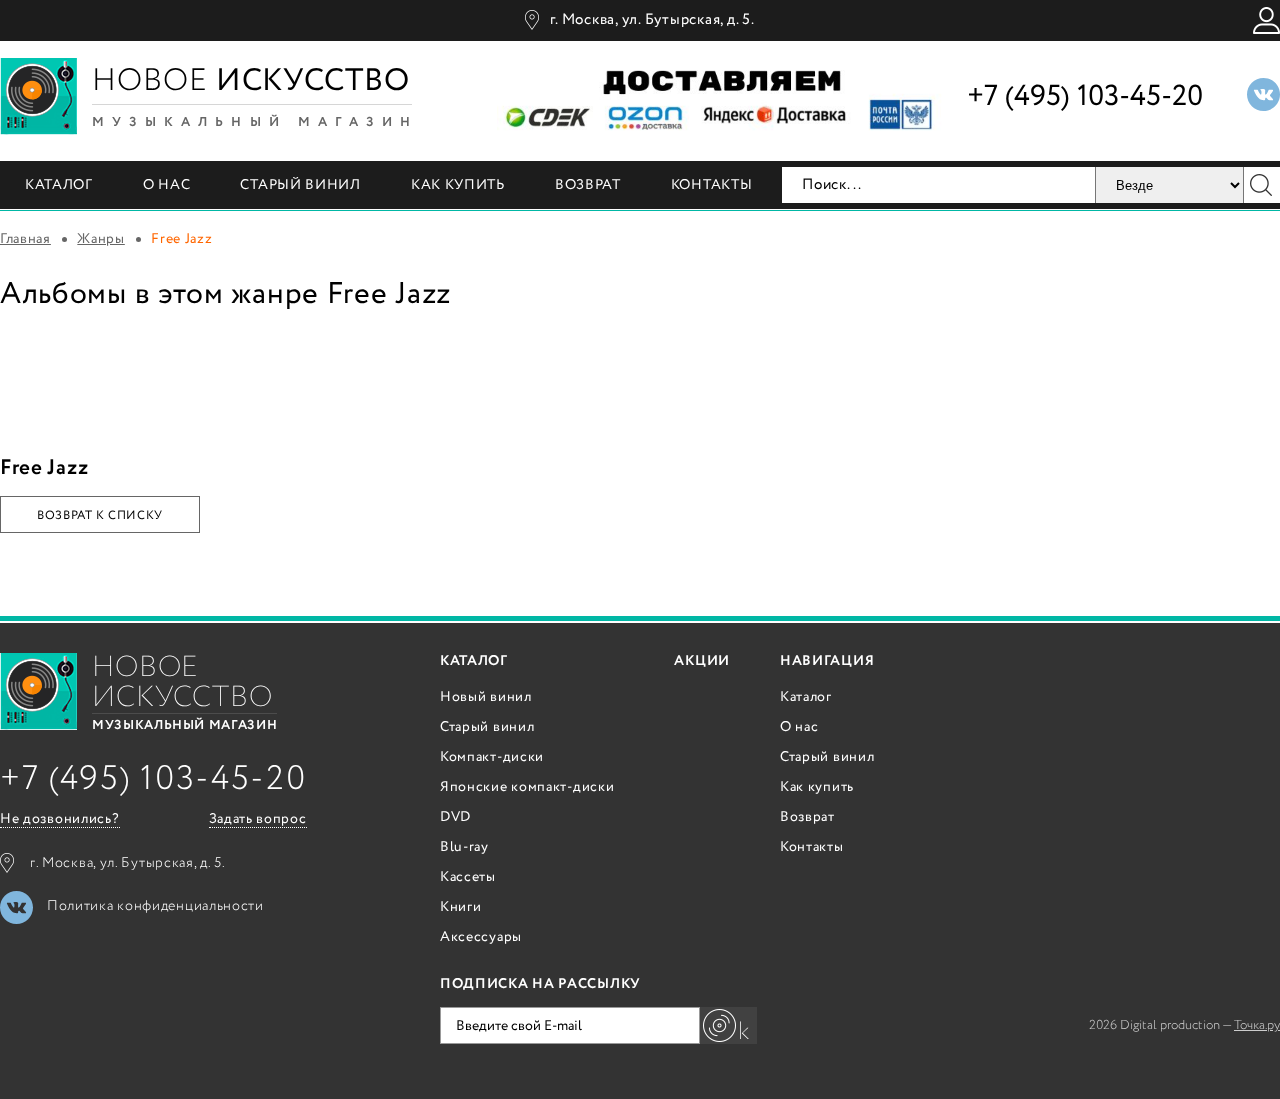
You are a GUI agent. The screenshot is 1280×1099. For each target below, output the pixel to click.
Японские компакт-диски (527, 787)
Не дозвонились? (60, 819)
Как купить (458, 185)
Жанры (101, 239)
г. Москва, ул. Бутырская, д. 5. (652, 20)
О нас (167, 185)
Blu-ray (464, 847)
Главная (25, 239)
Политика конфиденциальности (155, 906)
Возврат (588, 185)
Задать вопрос (258, 819)
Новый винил (486, 697)
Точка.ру (1257, 1025)
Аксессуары (481, 937)
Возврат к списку (100, 515)
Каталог (59, 185)
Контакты (712, 185)
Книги (461, 907)
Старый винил (300, 185)
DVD (455, 817)
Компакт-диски (492, 757)
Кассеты (468, 877)
